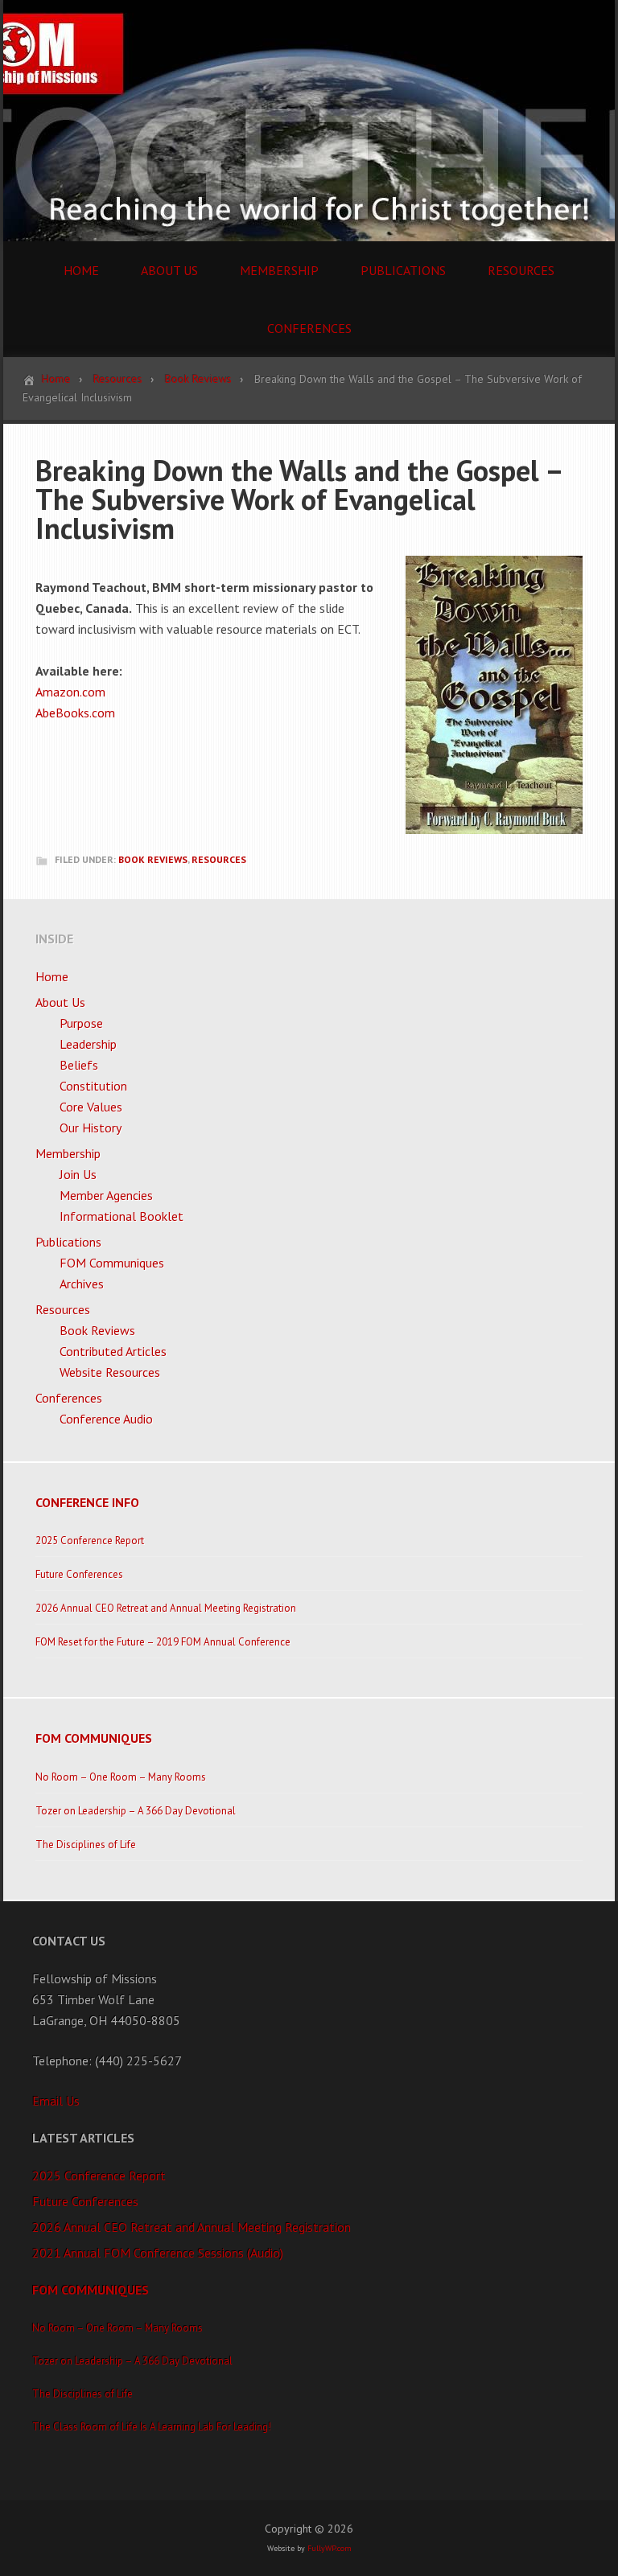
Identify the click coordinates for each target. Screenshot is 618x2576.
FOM (309, 121)
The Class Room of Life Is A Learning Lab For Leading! (152, 2427)
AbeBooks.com (75, 713)
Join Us (78, 1174)
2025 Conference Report (90, 1541)
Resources (219, 859)
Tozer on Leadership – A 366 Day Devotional (136, 1811)
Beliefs (79, 1065)
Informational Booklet (122, 1216)
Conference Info (87, 1502)
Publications (68, 1242)
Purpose (81, 1023)
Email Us (56, 2101)
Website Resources (110, 1372)
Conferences (69, 1398)
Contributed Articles (113, 1351)
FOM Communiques (112, 1263)
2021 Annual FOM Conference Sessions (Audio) (158, 2253)
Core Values (91, 1107)
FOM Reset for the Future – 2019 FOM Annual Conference (163, 1642)
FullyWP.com (330, 2548)
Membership (68, 1153)
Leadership (88, 1044)
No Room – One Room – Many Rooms (121, 1777)
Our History (91, 1128)
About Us (60, 1002)
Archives (82, 1284)
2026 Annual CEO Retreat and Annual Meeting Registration (166, 1608)
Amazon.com (70, 692)
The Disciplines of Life (86, 1845)
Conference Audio (106, 1419)
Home (52, 976)
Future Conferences (79, 1574)
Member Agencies (106, 1195)
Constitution (93, 1086)
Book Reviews (153, 859)
